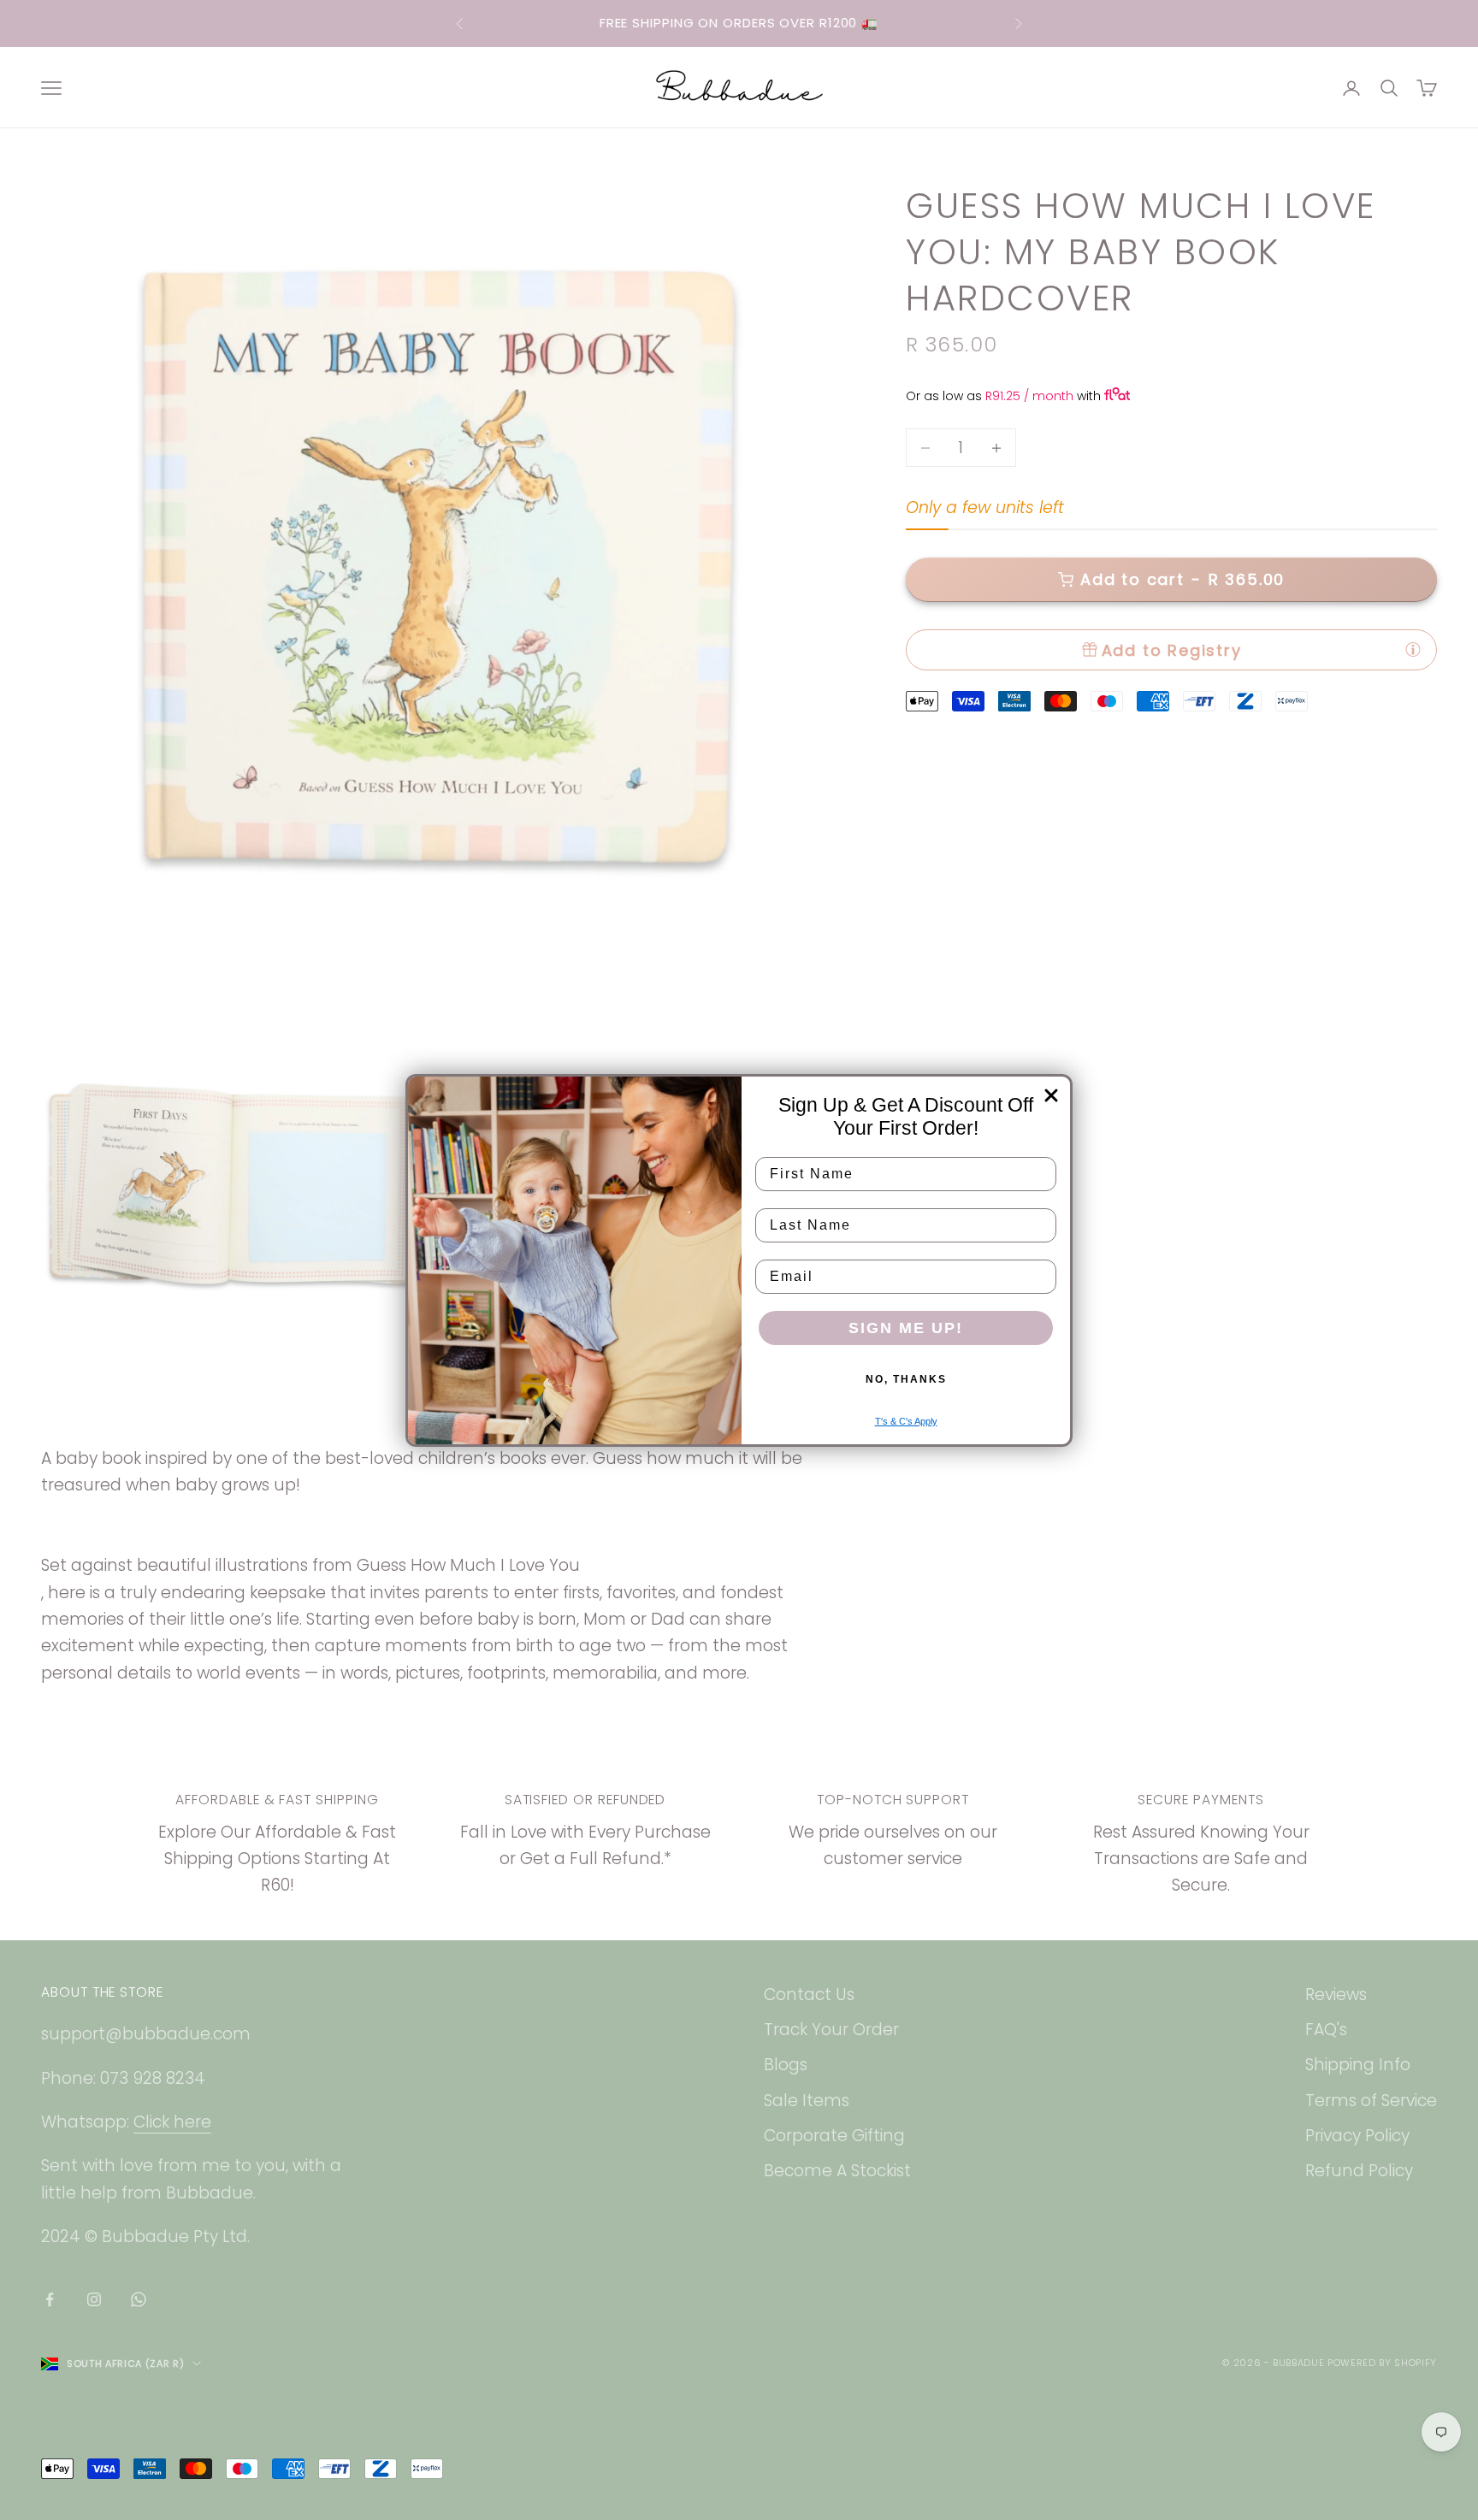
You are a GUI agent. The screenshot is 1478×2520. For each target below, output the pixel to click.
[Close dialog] (1051, 1095)
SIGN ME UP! (906, 1328)
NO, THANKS (906, 1379)
